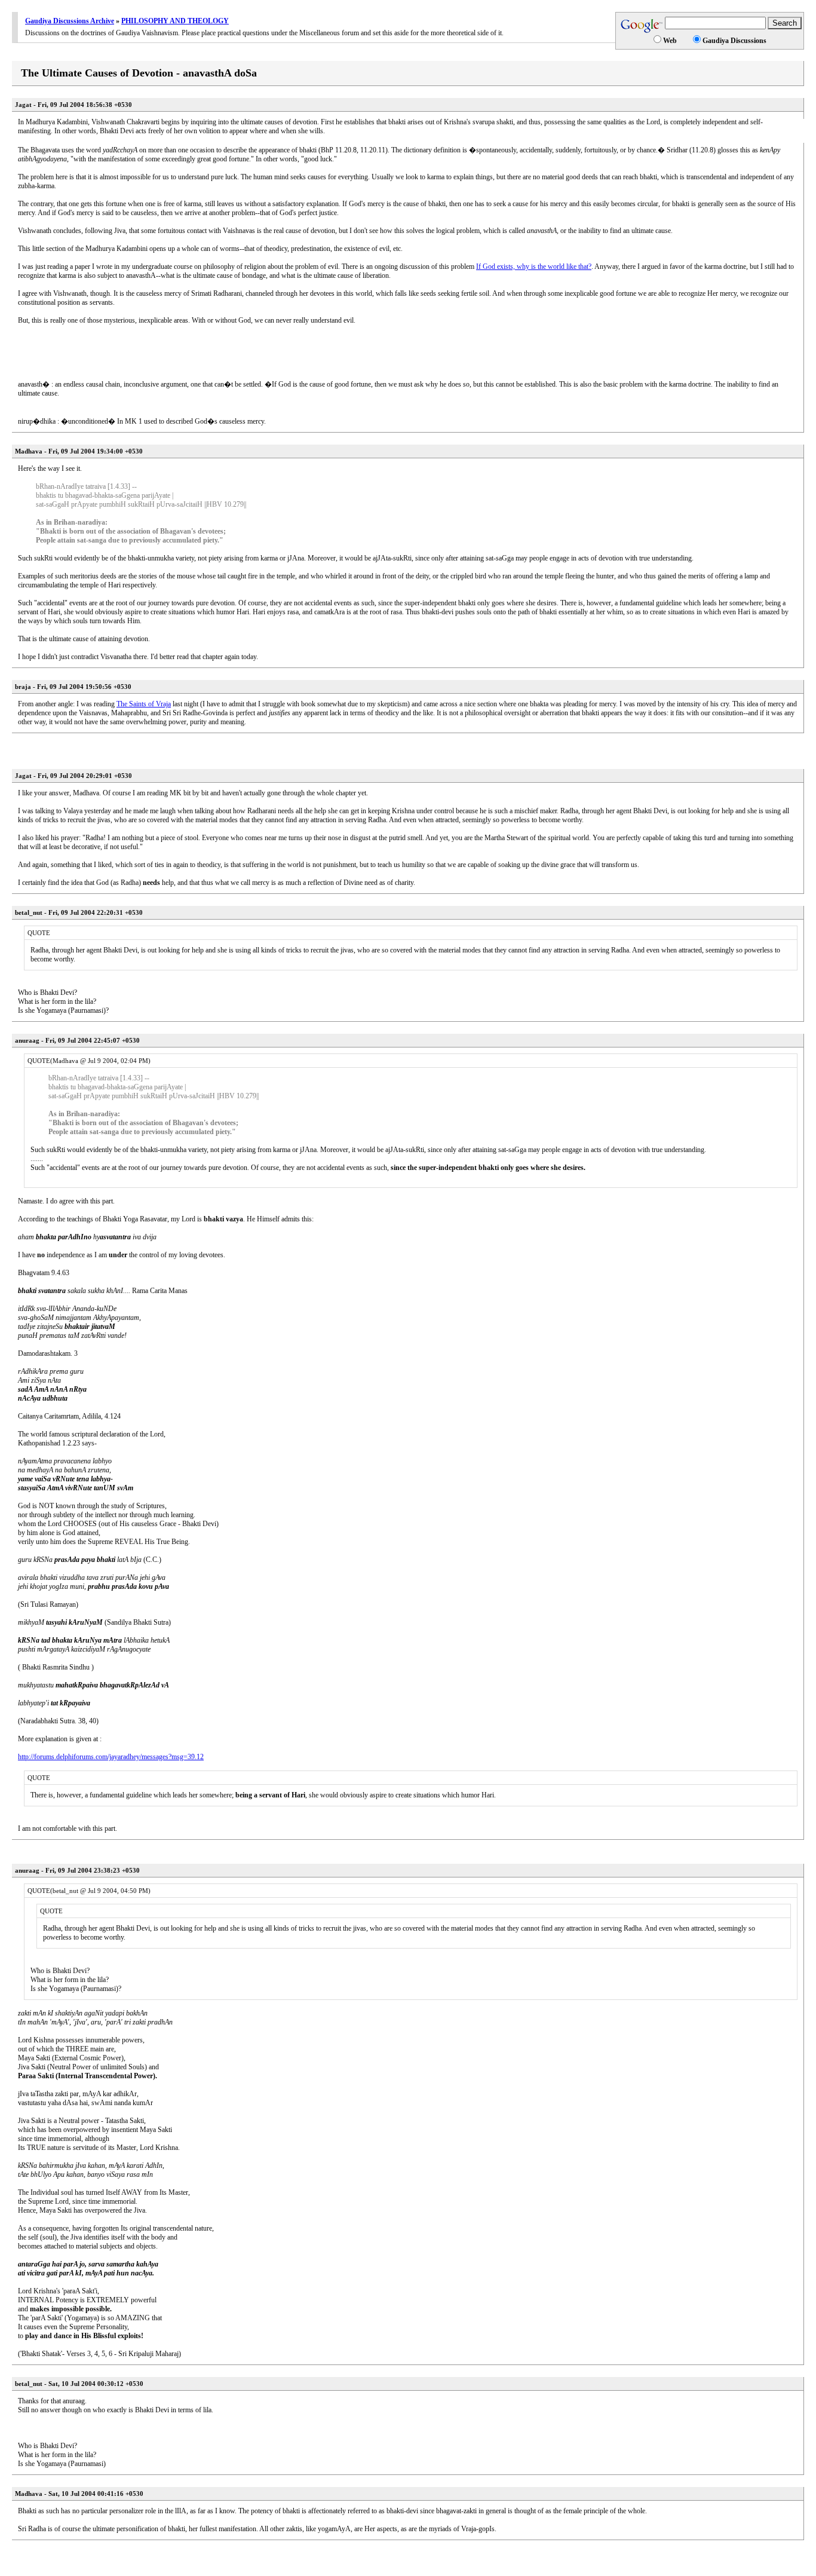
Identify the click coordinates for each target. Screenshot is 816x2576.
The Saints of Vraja (144, 704)
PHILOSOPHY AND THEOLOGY (175, 21)
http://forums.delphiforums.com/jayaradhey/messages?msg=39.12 (111, 1757)
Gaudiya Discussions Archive (70, 21)
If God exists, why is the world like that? (534, 267)
